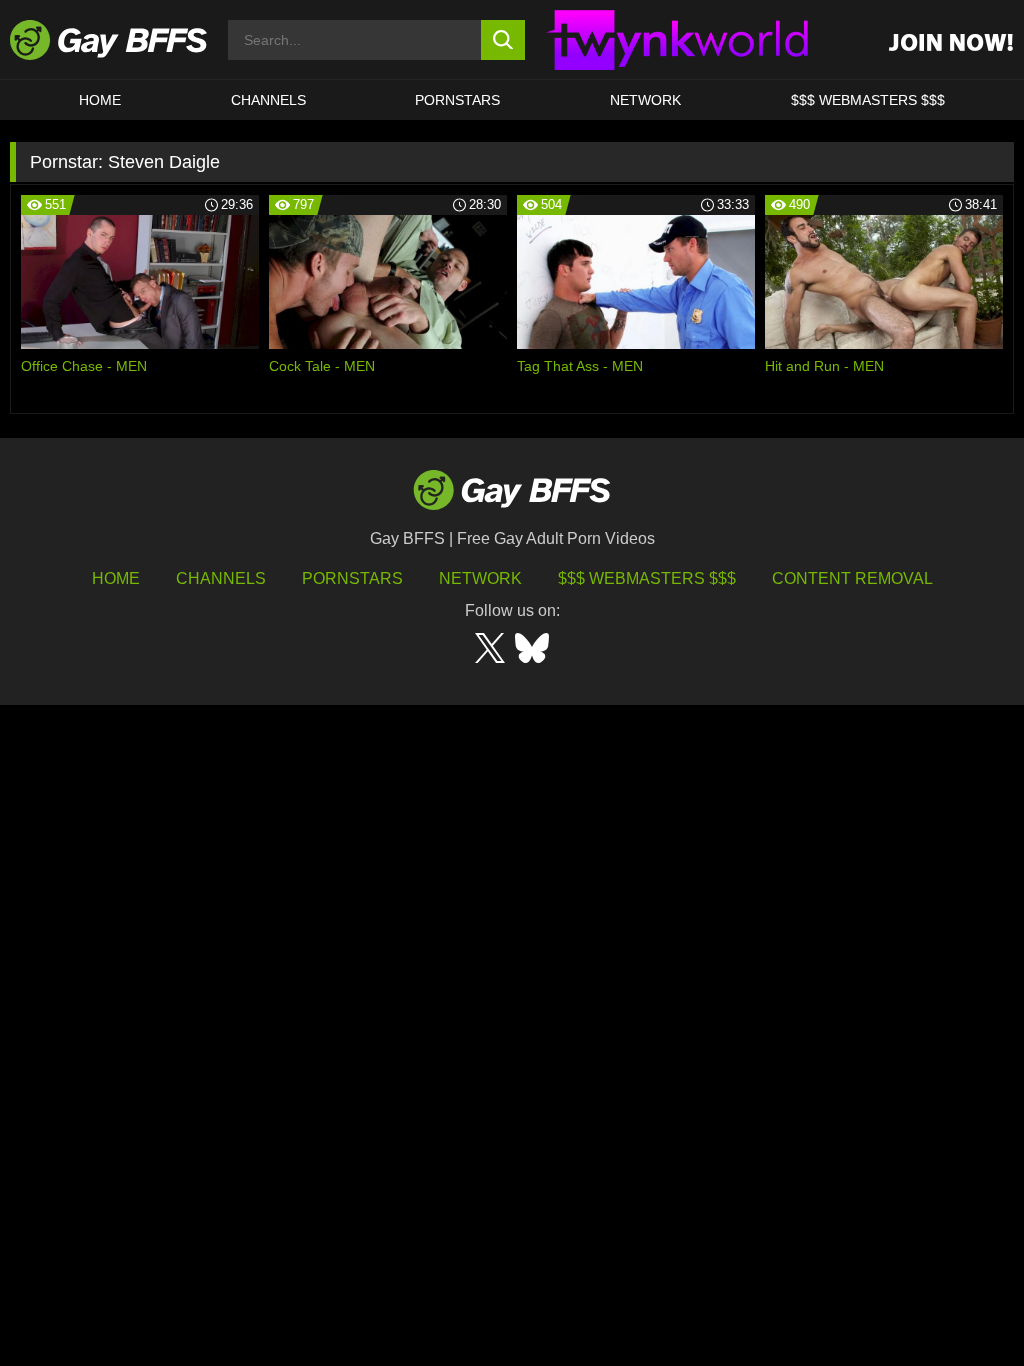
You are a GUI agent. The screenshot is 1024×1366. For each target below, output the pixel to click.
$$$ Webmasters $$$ (868, 100)
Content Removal (852, 578)
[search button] (503, 40)
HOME (100, 100)
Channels (221, 578)
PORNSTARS (457, 100)
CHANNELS (268, 100)
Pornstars (352, 578)
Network (645, 100)
